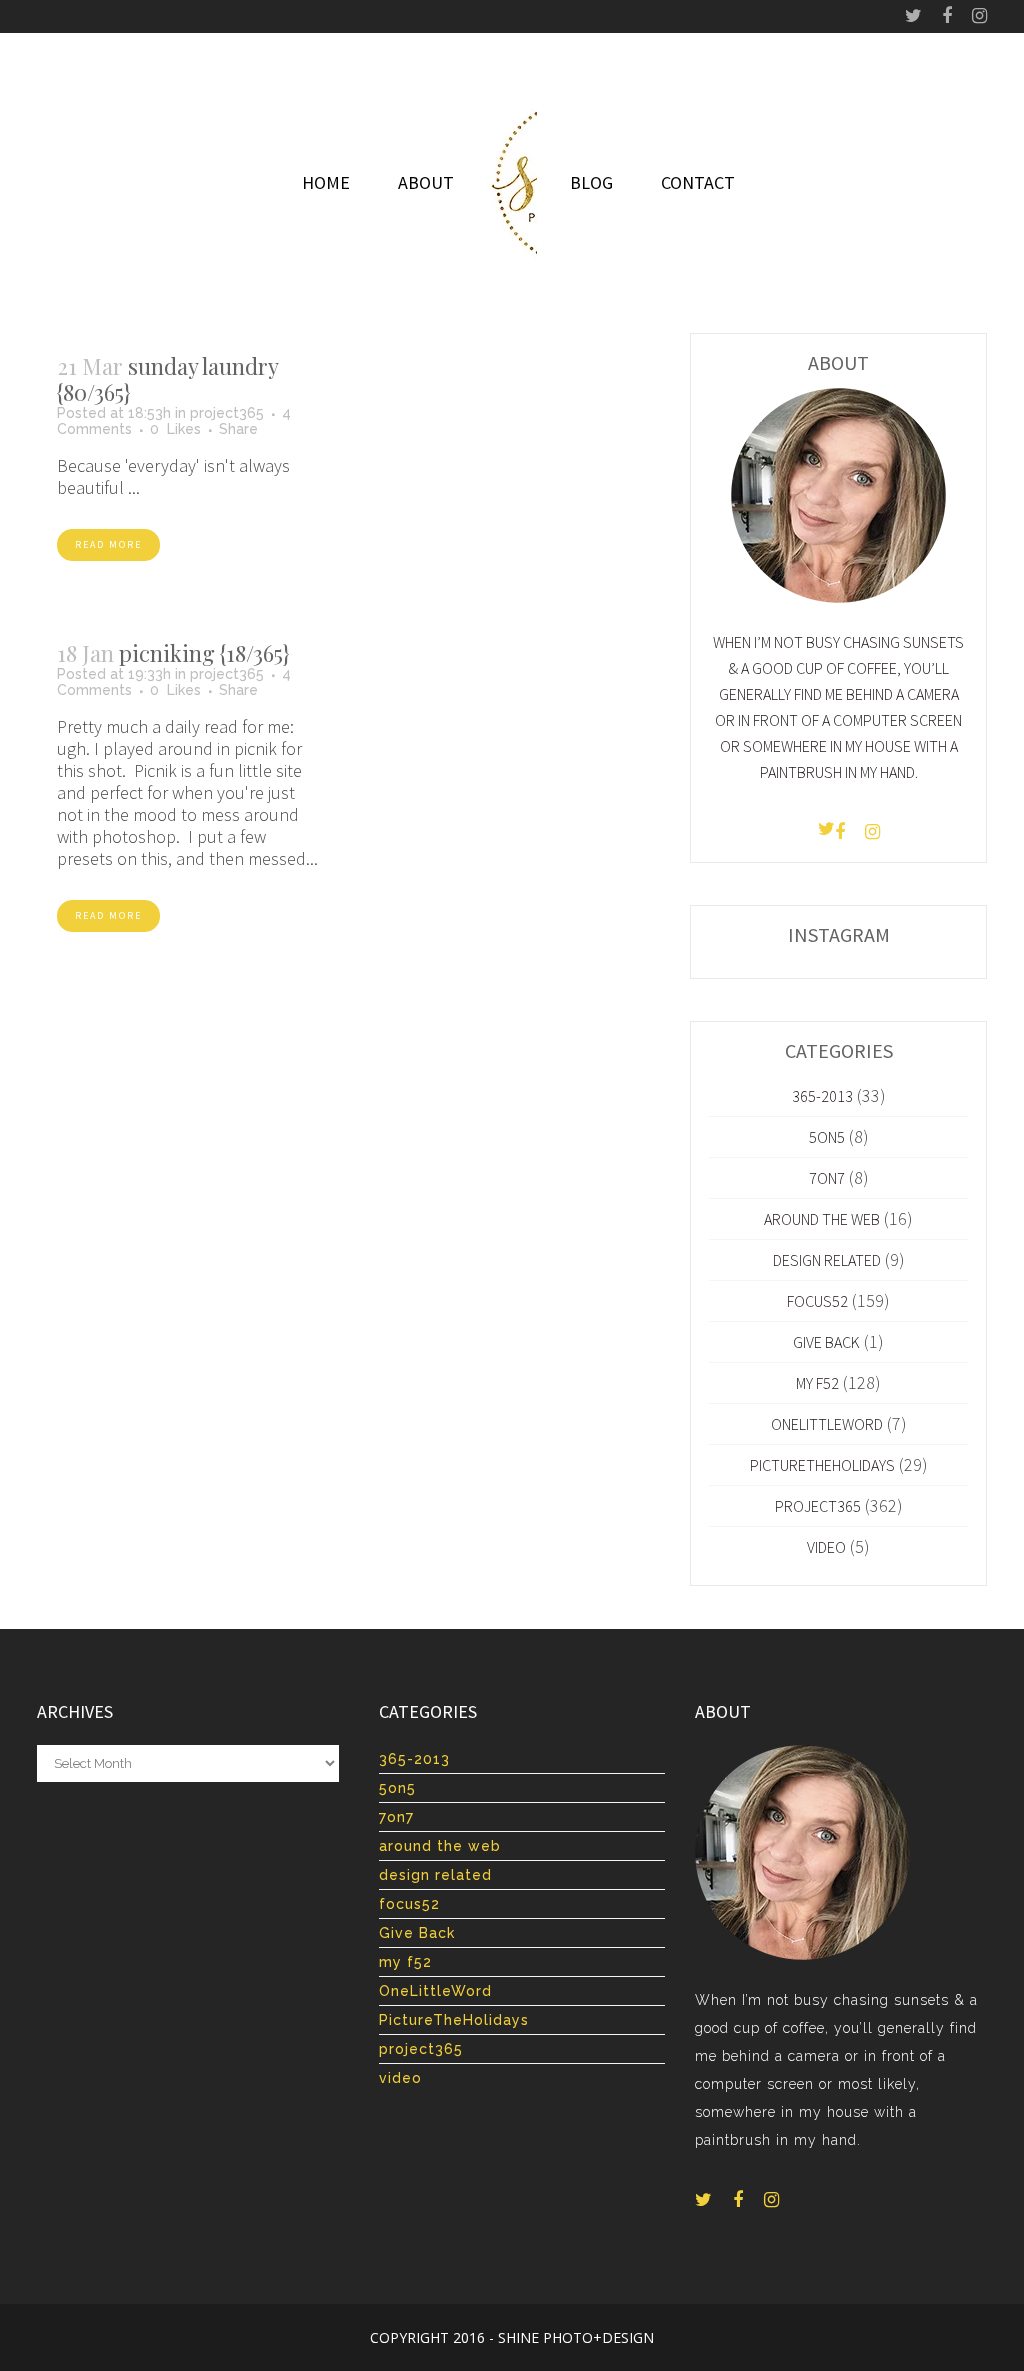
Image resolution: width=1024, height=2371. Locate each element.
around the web (822, 1219)
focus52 (817, 1301)
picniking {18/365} (204, 653)
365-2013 (822, 1096)
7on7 (827, 1178)
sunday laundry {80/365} (167, 379)
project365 (227, 413)
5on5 (827, 1137)
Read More (108, 544)
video (826, 1547)
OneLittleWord (827, 1424)
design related (827, 1260)
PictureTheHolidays (822, 1465)
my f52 (817, 1383)
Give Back (826, 1342)
